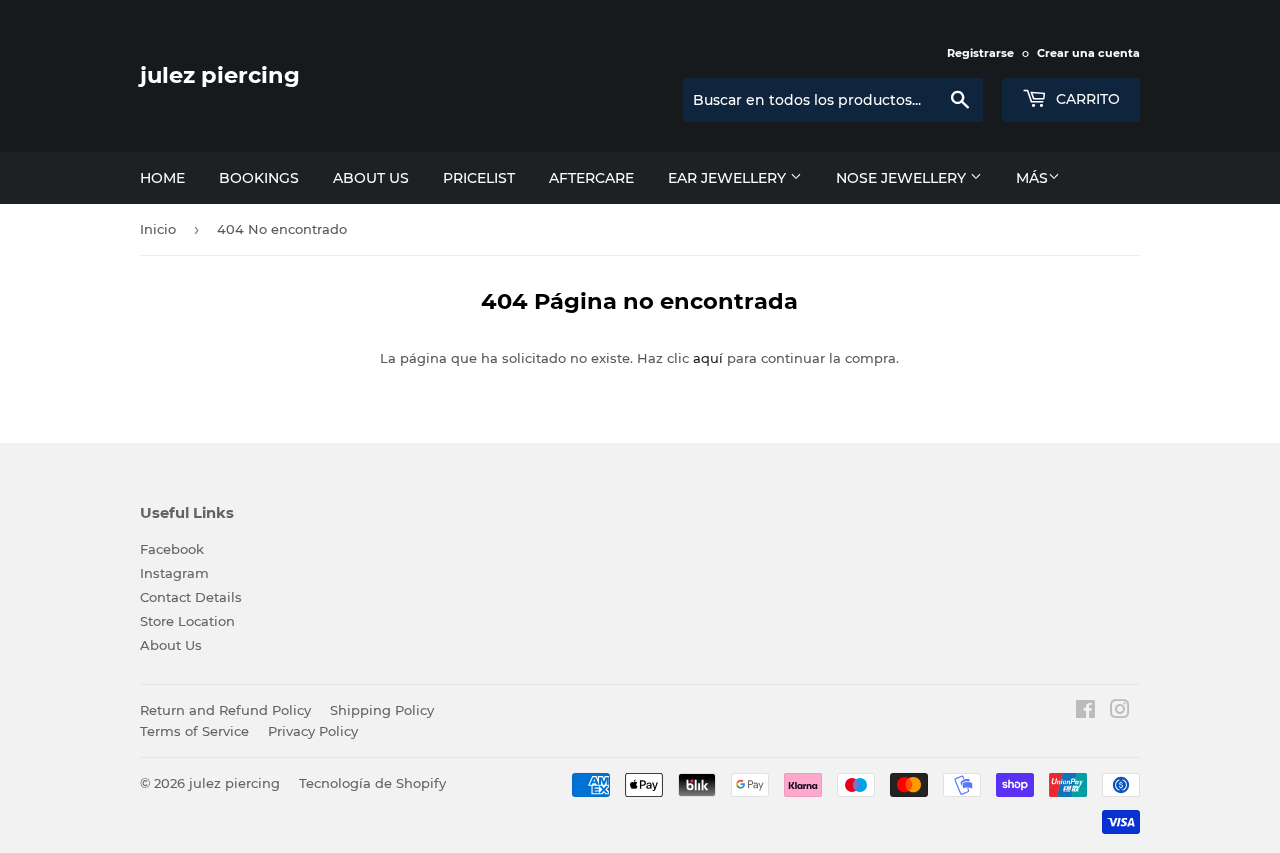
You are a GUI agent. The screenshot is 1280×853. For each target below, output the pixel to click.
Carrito (1086, 99)
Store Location (187, 621)
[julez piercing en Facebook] (1085, 712)
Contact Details (191, 597)
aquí (708, 358)
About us (371, 178)
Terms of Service (194, 731)
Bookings (259, 178)
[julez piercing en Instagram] (1120, 712)
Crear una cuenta (1088, 53)
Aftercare (591, 178)
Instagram (174, 573)
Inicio (158, 229)
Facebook (172, 549)
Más (1032, 178)
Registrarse (980, 53)
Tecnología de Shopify (372, 783)
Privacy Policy (313, 731)
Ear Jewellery (729, 178)
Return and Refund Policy (225, 710)
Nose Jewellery (903, 178)
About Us (171, 645)
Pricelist (479, 178)
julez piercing (220, 75)
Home (162, 178)
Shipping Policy (382, 710)
